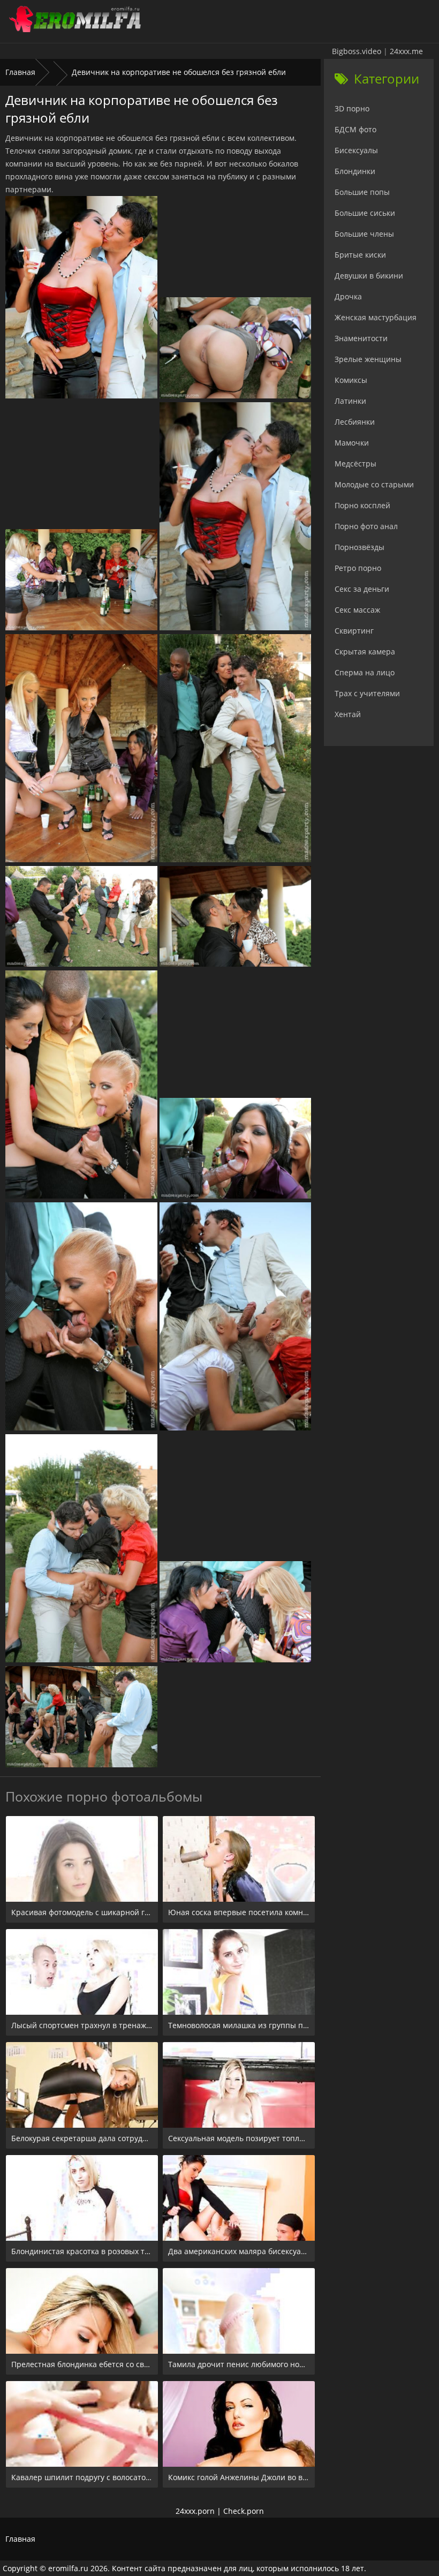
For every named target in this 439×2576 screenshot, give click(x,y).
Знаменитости (361, 338)
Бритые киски (360, 255)
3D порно (352, 108)
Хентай (348, 714)
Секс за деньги (362, 589)
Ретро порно (358, 568)
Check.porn (244, 2511)
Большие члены (364, 234)
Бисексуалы (356, 150)
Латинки (350, 401)
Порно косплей (362, 505)
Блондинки (355, 171)
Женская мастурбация (376, 317)
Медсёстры (355, 464)
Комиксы (351, 380)
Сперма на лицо (365, 672)
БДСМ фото (355, 129)
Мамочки (352, 443)
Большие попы (362, 192)
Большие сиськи (365, 213)
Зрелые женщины (368, 359)
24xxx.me (406, 51)
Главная (20, 72)
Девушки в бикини (369, 276)
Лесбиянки (355, 422)
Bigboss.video (357, 51)
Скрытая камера (365, 651)
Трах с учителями (367, 693)
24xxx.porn (195, 2511)
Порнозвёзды (359, 547)
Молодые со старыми (374, 484)
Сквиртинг (354, 631)
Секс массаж (357, 610)
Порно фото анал (366, 526)
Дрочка (348, 296)
